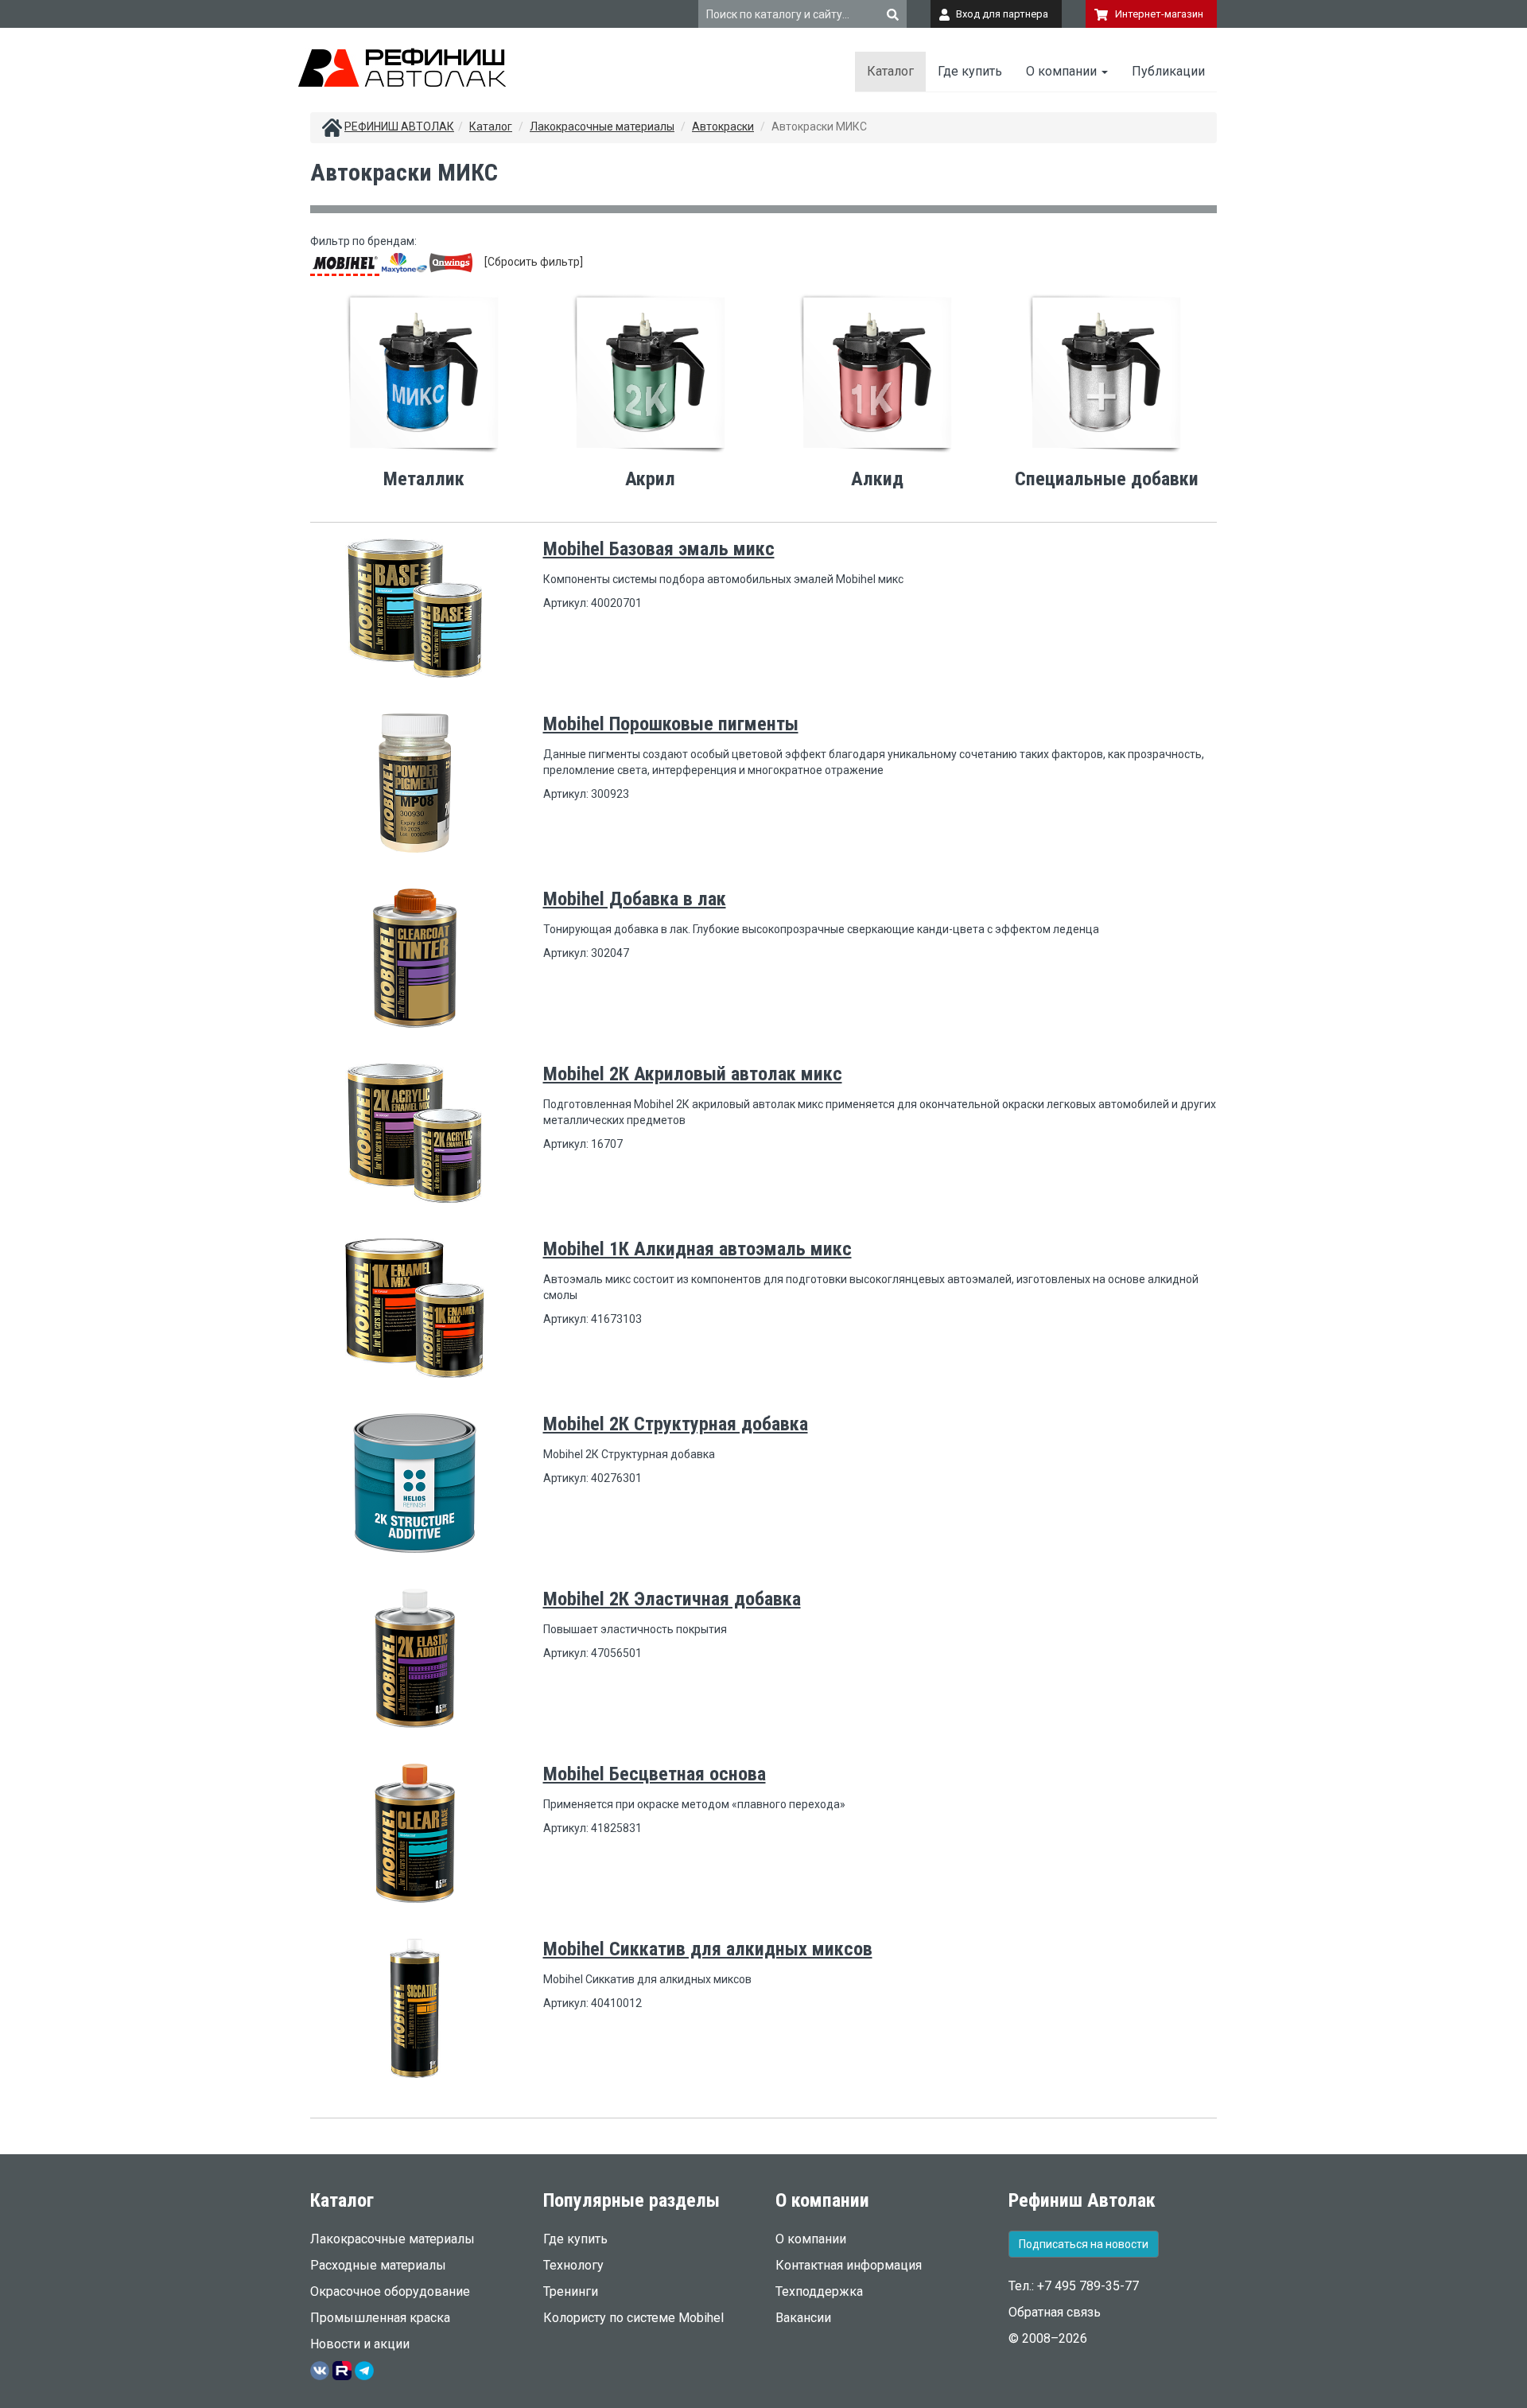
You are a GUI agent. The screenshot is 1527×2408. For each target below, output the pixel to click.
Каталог (890, 71)
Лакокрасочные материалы (602, 126)
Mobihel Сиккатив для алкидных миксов (708, 1949)
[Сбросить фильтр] (534, 262)
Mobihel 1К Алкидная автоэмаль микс (697, 1249)
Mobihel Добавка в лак (635, 899)
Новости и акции (360, 2344)
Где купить (970, 71)
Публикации (1168, 71)
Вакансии (803, 2318)
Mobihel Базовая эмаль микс (659, 549)
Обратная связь (1055, 2312)
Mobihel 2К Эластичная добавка (672, 1599)
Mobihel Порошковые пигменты (671, 724)
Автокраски (723, 126)
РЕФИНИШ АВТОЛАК (399, 126)
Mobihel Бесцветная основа (655, 1774)
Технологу (573, 2265)
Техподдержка (819, 2291)
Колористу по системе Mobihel (633, 2318)
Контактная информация (849, 2265)
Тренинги (571, 2291)
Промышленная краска (380, 2318)
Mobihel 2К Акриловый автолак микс (693, 1074)
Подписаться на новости (1084, 2244)
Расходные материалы (378, 2265)
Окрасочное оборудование (390, 2291)
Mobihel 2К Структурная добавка (676, 1424)
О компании (1063, 71)
